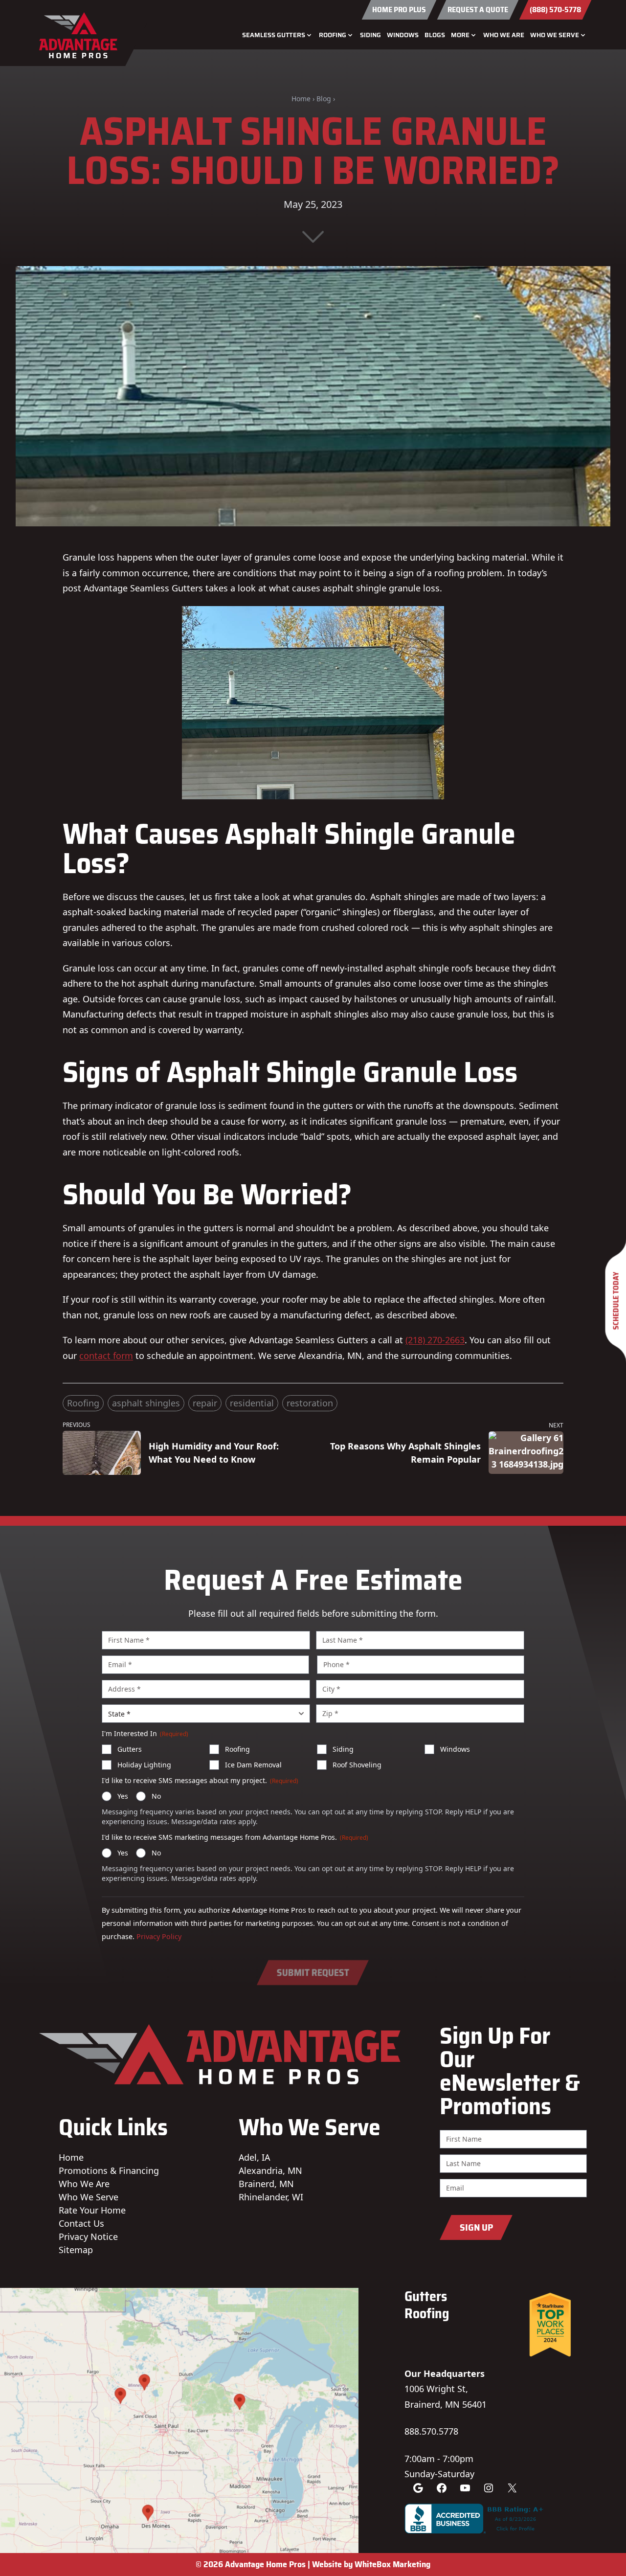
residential (252, 1403)
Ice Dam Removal (253, 1765)
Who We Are (504, 35)
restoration (310, 1403)
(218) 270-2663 (435, 1340)
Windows (403, 35)
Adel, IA (254, 2157)
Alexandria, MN (270, 2170)
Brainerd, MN (266, 2184)
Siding (370, 35)
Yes (123, 1796)
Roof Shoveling (357, 1765)
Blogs (435, 35)
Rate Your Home (92, 2210)
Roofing (83, 1403)
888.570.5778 (431, 2431)
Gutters (130, 1749)
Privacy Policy (159, 1936)
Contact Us (81, 2223)
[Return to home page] (82, 35)
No (156, 1796)
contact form (106, 1356)
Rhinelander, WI (271, 2197)
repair (205, 1403)
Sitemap (76, 2250)
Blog (324, 99)
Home (301, 99)
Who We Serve (89, 2197)
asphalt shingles (146, 1403)
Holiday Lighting (144, 1765)
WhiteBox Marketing (392, 2564)
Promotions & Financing (109, 2170)
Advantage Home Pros (265, 2564)
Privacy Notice (88, 2237)
